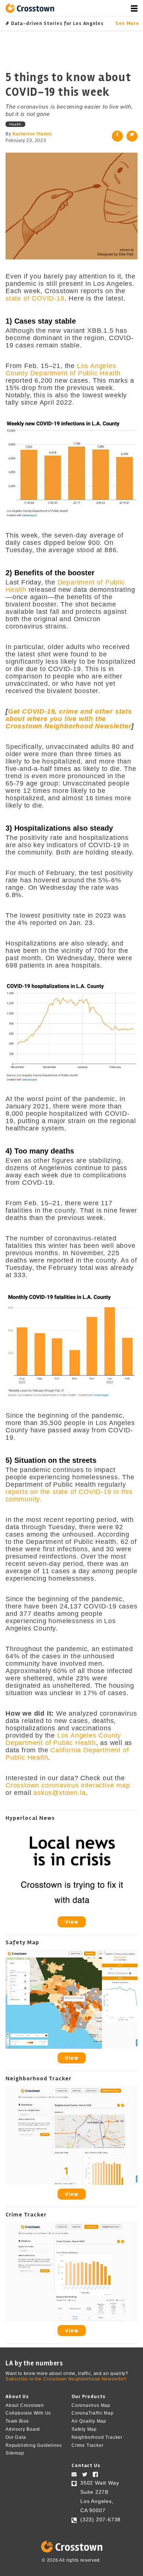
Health (15, 124)
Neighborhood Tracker (97, 2437)
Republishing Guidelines (34, 2445)
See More (126, 23)
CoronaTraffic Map (93, 2413)
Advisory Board (23, 2429)
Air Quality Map (89, 2421)
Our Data (16, 2437)
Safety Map (84, 2429)
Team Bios (17, 2421)
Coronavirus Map (91, 2405)
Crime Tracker (87, 2445)
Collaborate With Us (28, 2413)
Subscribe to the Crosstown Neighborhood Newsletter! (66, 2379)
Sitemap (15, 2453)
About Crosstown (25, 2405)
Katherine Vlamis (32, 134)
